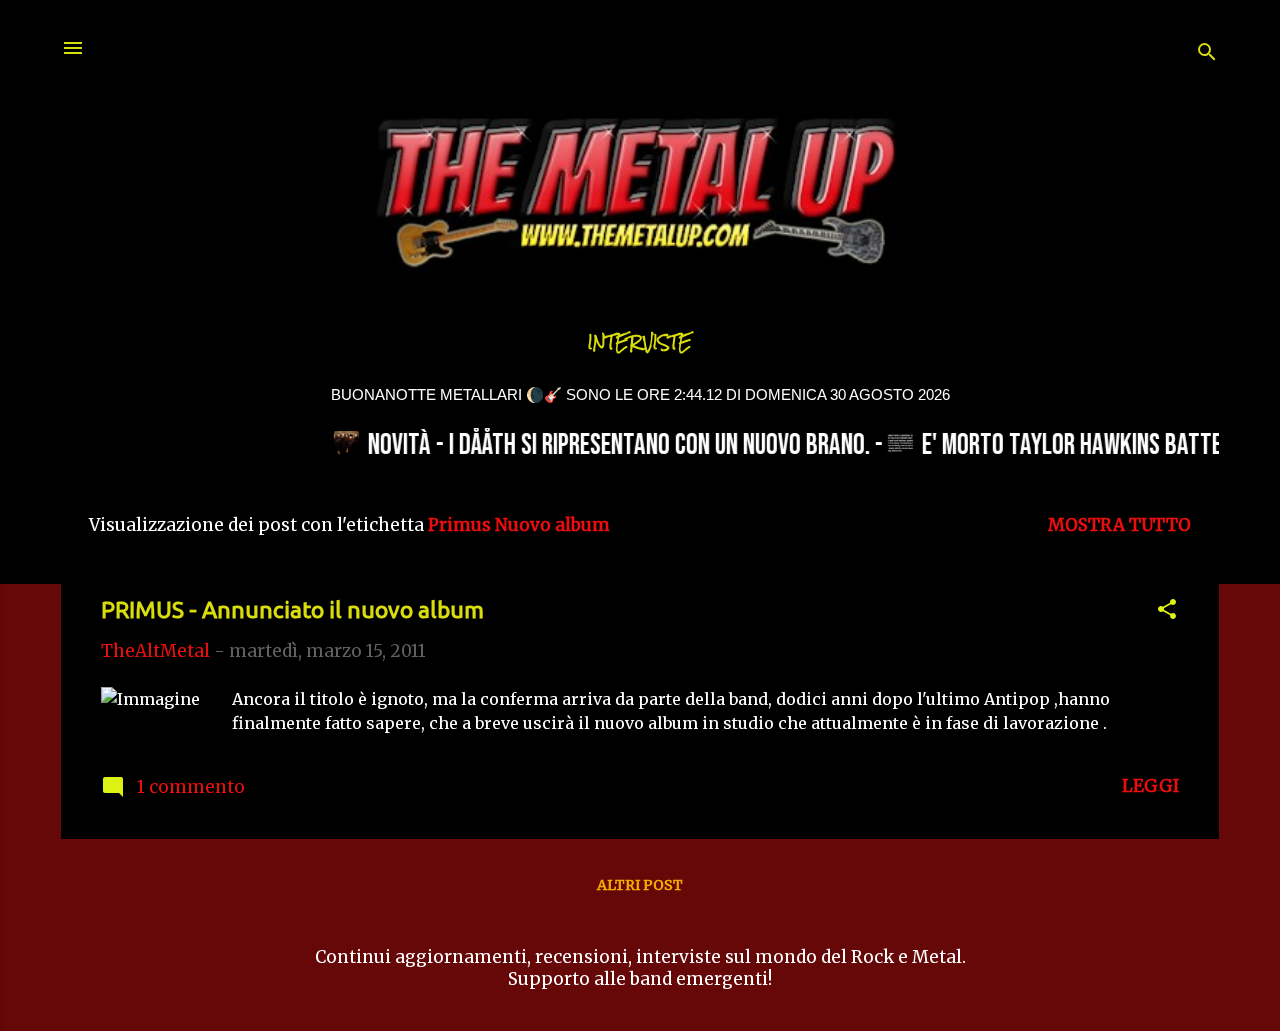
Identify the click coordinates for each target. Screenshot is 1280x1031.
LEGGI (1150, 786)
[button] (1167, 612)
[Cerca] (1207, 54)
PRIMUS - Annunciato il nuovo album (292, 609)
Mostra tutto (1119, 525)
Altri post (640, 885)
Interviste (640, 342)
